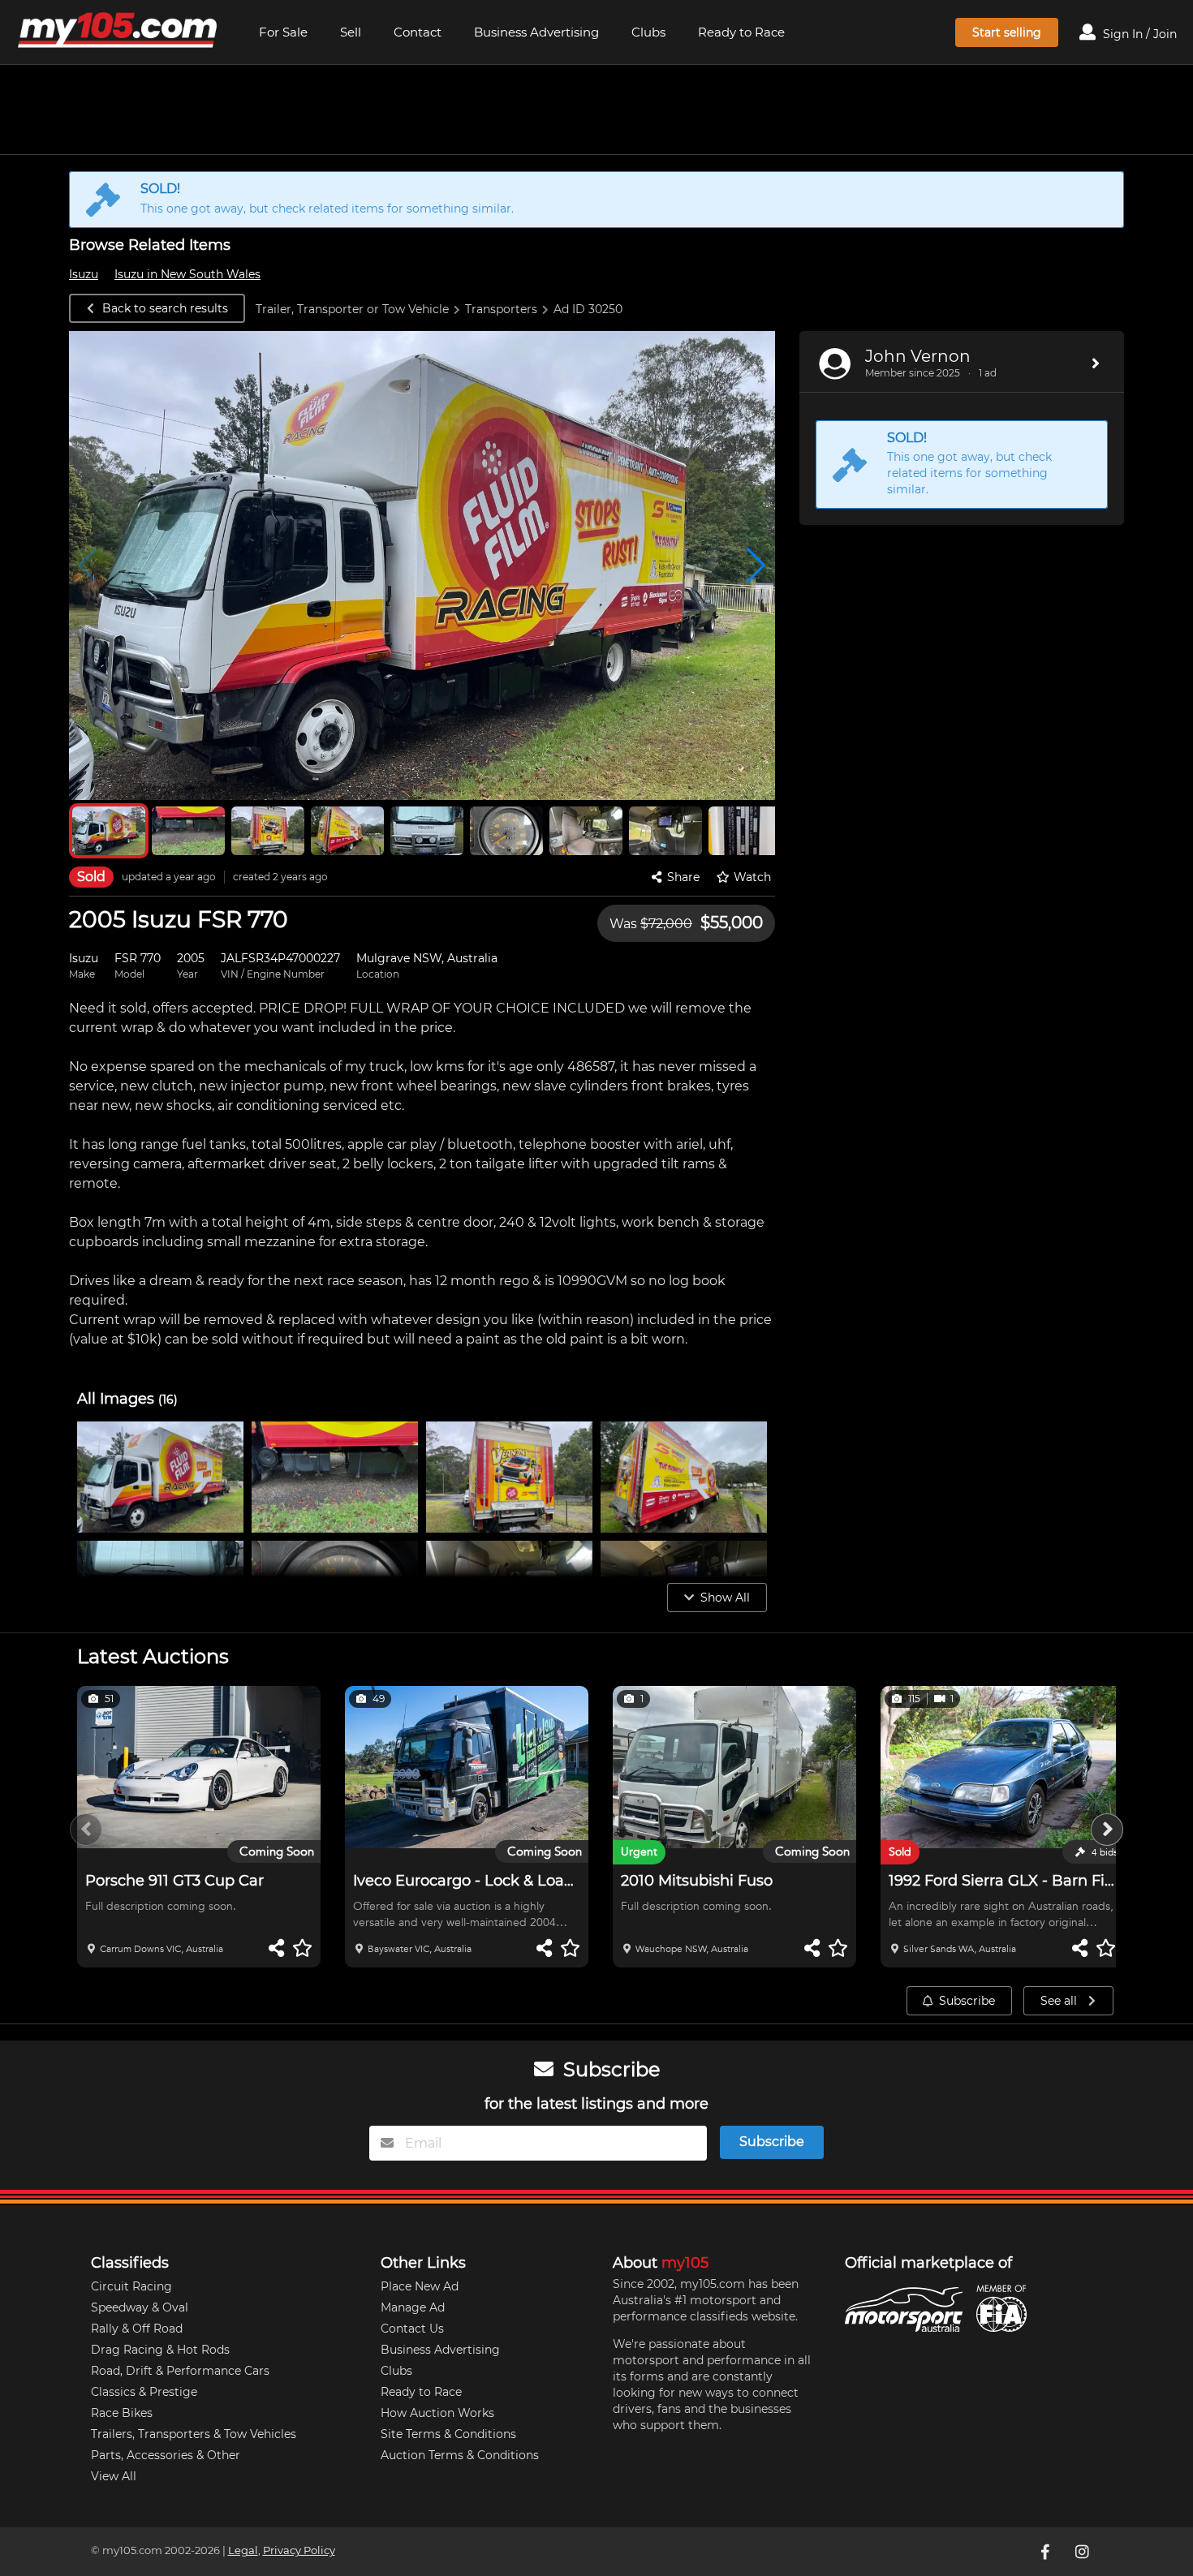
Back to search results (165, 308)
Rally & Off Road (137, 2329)
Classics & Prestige (144, 2392)
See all (1060, 2001)
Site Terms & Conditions (448, 2434)
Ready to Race (741, 32)
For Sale (283, 32)
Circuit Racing (131, 2286)
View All (114, 2476)
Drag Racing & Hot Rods (160, 2350)
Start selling (1007, 32)
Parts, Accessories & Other (166, 2455)
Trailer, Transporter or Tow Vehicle (352, 309)
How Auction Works (437, 2413)
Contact (418, 32)
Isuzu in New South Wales (187, 274)
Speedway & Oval (140, 2307)
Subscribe (967, 2001)
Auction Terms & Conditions (460, 2455)
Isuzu (84, 274)
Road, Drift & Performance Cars (180, 2371)
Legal (243, 2550)
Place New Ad (420, 2286)
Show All (725, 1598)
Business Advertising (536, 32)
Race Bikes (122, 2413)
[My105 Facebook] (1047, 2552)
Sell (351, 32)
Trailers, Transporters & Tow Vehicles (194, 2434)
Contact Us (412, 2329)
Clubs (648, 32)
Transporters (501, 309)
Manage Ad (413, 2307)
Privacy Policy (299, 2550)
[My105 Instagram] (1084, 2552)
